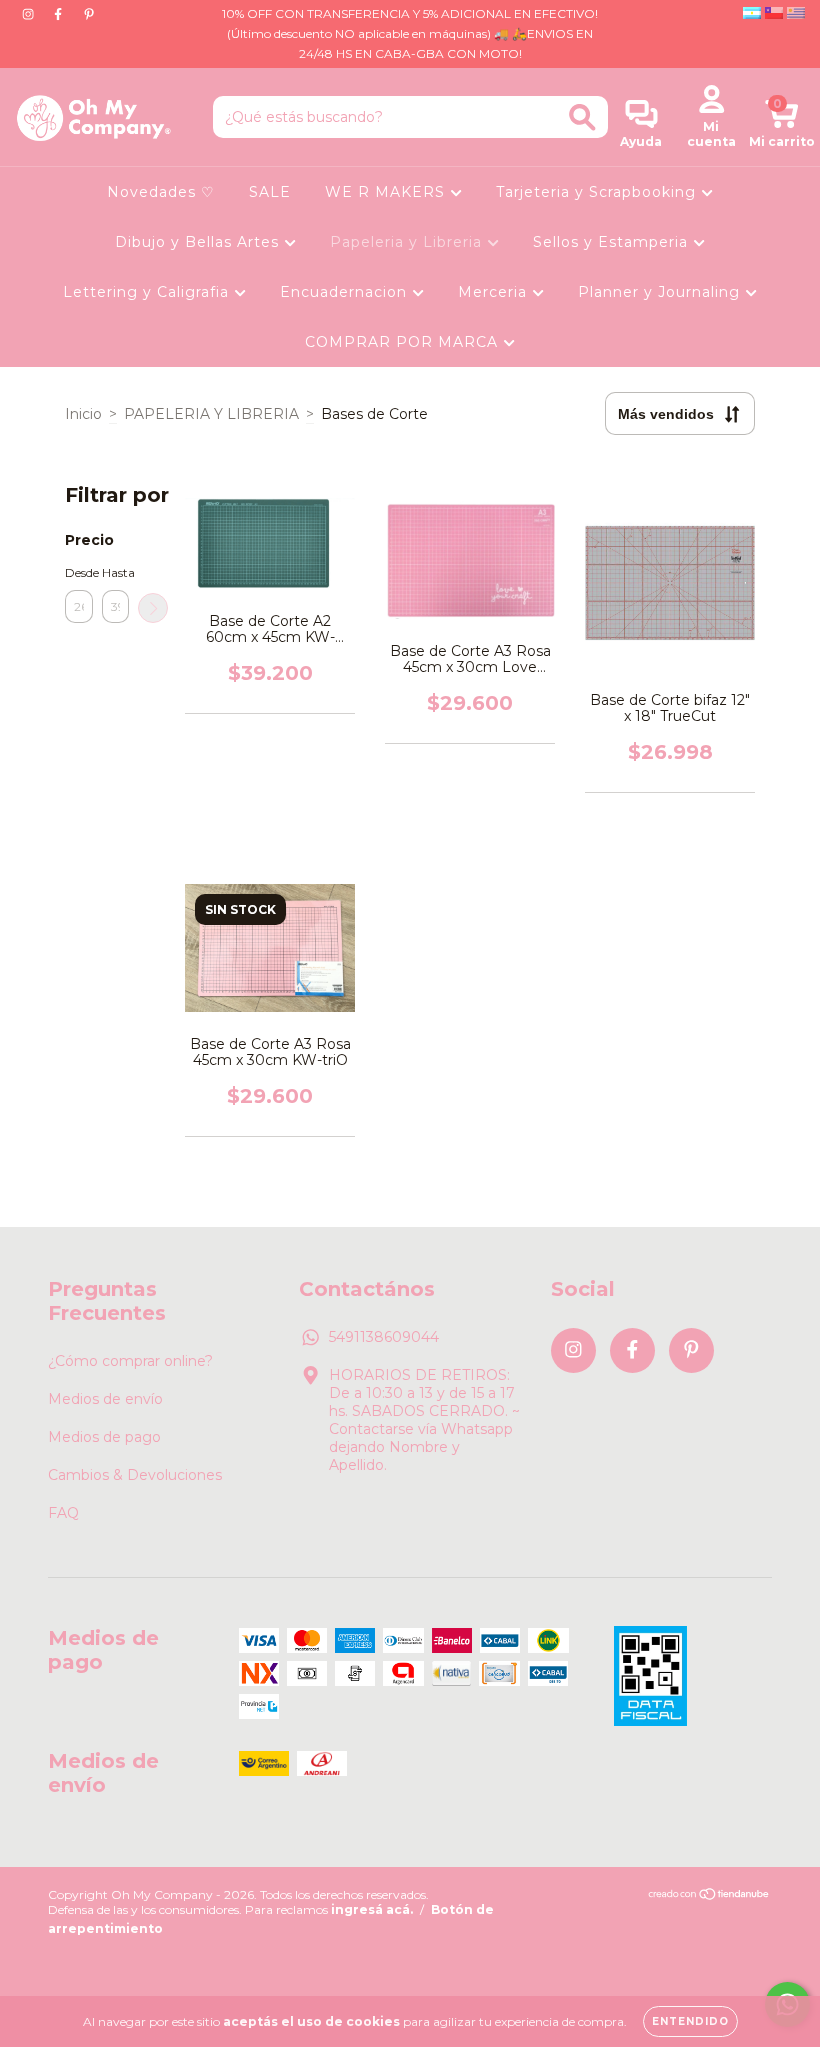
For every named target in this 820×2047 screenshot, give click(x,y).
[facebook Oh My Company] (60, 14)
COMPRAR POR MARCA (404, 342)
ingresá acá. (372, 1909)
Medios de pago (104, 1437)
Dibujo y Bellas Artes (199, 242)
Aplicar (153, 608)
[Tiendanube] (709, 1896)
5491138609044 (384, 1337)
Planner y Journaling (661, 292)
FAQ (63, 1513)
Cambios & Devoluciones (135, 1475)
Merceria (495, 292)
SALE (270, 192)
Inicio (83, 414)
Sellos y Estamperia (613, 242)
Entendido (690, 2021)
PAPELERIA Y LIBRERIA (211, 414)
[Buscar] (582, 117)
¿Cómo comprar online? (130, 1361)
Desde (79, 572)
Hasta (116, 572)
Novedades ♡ (161, 192)
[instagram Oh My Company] (30, 14)
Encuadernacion (346, 292)
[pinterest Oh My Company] (89, 14)
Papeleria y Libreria (408, 242)
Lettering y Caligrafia (148, 292)
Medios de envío (105, 1399)
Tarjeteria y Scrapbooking (598, 192)
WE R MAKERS (387, 192)
